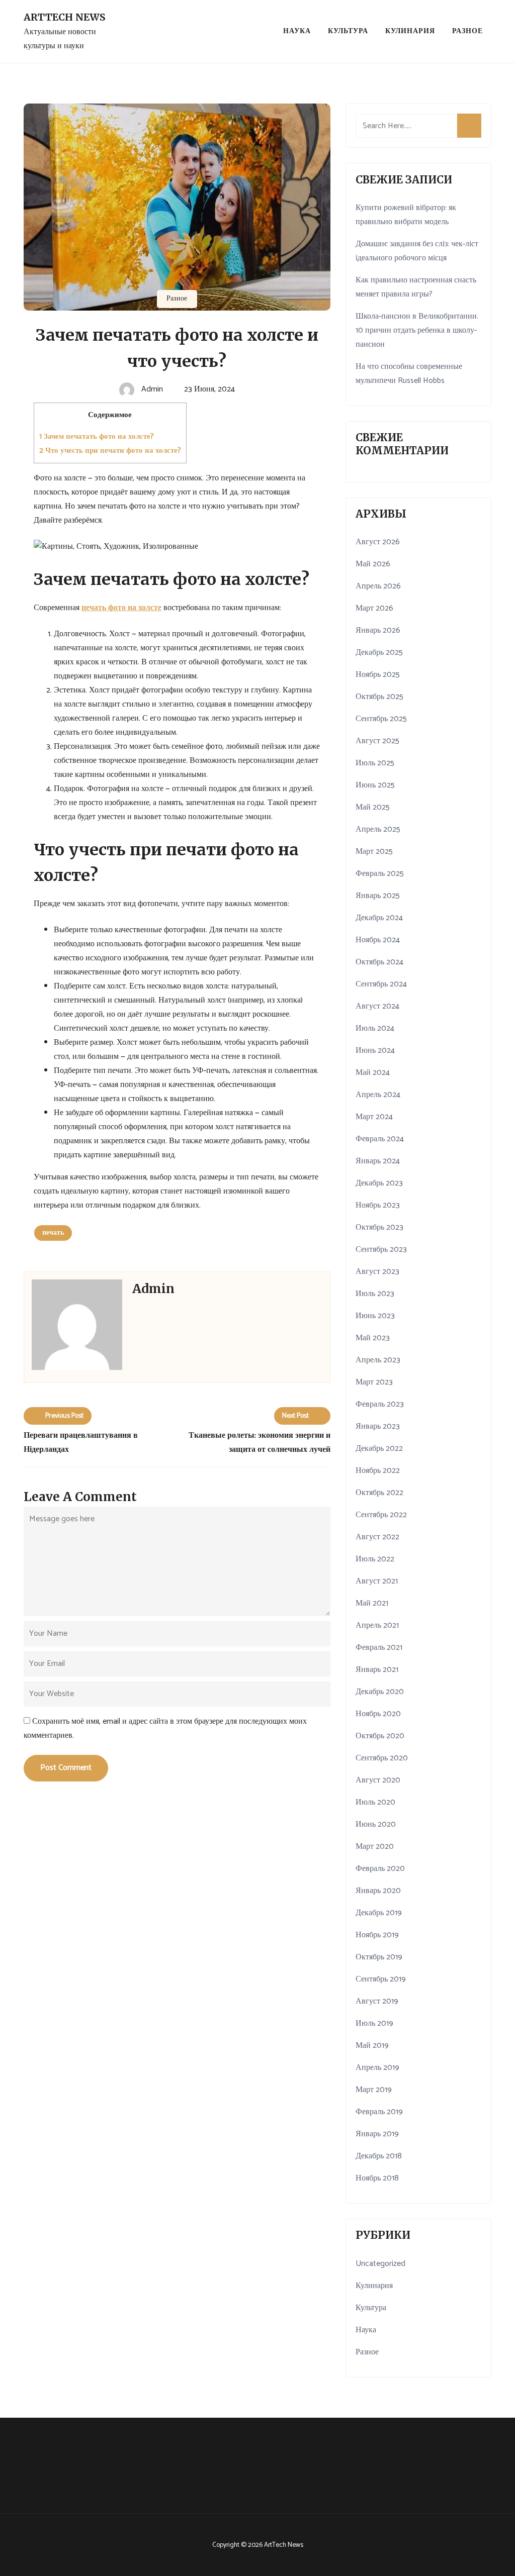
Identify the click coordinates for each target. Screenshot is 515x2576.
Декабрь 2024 (379, 918)
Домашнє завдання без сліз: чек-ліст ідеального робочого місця (417, 251)
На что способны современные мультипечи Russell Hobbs (409, 374)
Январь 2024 (378, 1161)
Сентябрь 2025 (381, 719)
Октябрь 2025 (379, 697)
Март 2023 (374, 1382)
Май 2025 (373, 807)
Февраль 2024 (380, 1139)
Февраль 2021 (379, 1648)
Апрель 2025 (378, 829)
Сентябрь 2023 (381, 1250)
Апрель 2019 (377, 2068)
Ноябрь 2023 (378, 1205)
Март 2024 (374, 1117)
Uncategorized (380, 2264)
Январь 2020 (378, 1891)
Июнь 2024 (375, 1051)
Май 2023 (373, 1338)
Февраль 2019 (379, 2112)
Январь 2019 (377, 2134)
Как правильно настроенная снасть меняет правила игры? (416, 287)
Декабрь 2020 (380, 1692)
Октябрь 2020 (380, 1736)
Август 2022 (377, 1537)
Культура (348, 31)
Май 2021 (372, 1603)
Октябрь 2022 (379, 1493)
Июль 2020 (375, 1802)
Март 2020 (375, 1847)
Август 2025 (377, 741)
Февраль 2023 (380, 1404)
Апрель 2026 (378, 586)
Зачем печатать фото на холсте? (97, 436)
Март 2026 (374, 608)
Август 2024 (377, 1006)
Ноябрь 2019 (377, 1935)
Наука (297, 31)
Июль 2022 (375, 1559)
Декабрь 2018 (379, 2156)
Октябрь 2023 (379, 1227)
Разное (467, 31)
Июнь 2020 (376, 1824)
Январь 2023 (378, 1426)
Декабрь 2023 (379, 1183)
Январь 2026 (378, 630)
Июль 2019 (374, 2023)
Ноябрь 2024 (378, 940)
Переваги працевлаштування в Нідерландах (81, 1443)
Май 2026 (373, 564)
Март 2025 (374, 852)
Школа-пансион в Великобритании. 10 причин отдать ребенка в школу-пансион (417, 330)
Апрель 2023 (378, 1360)
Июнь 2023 (375, 1316)
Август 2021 (377, 1581)
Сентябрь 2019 (381, 1979)
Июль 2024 (375, 1028)
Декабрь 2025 (379, 653)
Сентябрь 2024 (381, 984)
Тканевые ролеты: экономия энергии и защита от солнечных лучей (260, 1443)
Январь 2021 (377, 1670)
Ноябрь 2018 (377, 2178)
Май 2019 (372, 2046)
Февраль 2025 (380, 874)
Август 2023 (377, 1272)
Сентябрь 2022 (381, 1515)
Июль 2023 (375, 1294)
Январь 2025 (378, 896)
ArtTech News (65, 17)
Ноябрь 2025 (378, 675)
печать (53, 1233)
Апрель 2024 (378, 1095)
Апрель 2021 (377, 1625)
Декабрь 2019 (379, 1913)
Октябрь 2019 (379, 1957)
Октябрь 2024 (379, 962)
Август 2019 (377, 2001)
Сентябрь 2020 (382, 1758)
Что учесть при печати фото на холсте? (110, 451)
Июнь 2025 (375, 785)
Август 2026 (378, 542)
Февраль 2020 (380, 1869)
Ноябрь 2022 (378, 1471)
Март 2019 (374, 2090)
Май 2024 (373, 1073)
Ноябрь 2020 (378, 1714)
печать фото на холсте (121, 608)
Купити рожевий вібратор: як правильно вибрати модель (406, 215)
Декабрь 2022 (379, 1449)
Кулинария (410, 31)
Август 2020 (378, 1780)
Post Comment (66, 1768)
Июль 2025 (375, 763)
